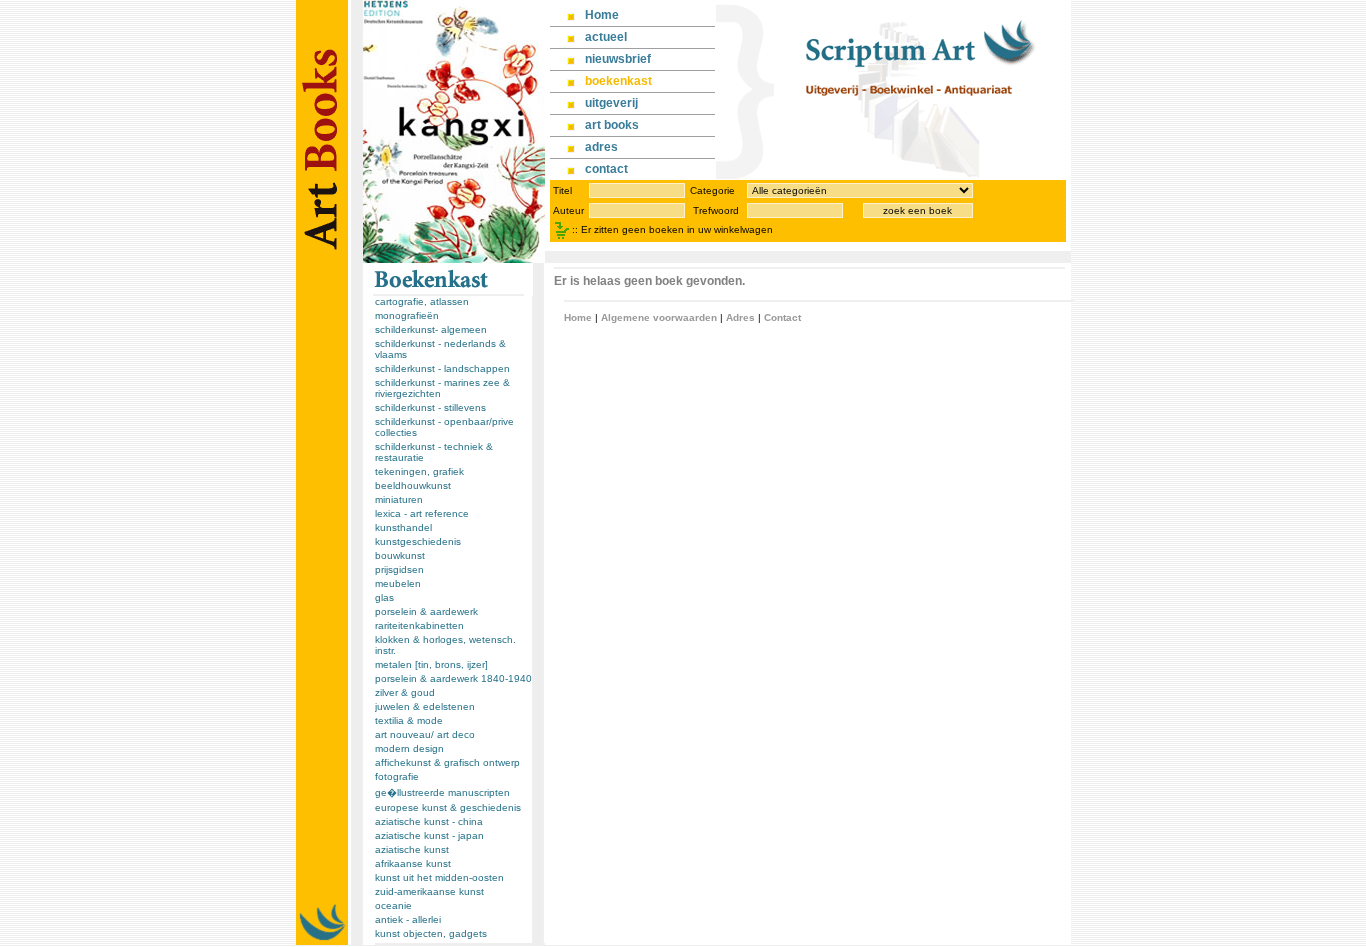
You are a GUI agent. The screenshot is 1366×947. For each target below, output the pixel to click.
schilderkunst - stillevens (430, 407)
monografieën (407, 315)
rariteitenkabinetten (419, 625)
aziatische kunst (412, 849)
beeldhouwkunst (413, 485)
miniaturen (399, 499)
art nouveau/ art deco (425, 734)
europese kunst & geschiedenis (448, 807)
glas (384, 597)
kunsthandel (403, 527)
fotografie (397, 776)
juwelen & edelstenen (425, 706)
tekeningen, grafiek (419, 471)
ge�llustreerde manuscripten (442, 792)
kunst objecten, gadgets (431, 933)
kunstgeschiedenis (418, 541)
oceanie (393, 905)
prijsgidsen (399, 569)
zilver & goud (405, 692)
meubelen (398, 583)
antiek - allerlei (408, 919)
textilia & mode (409, 720)
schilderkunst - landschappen (442, 368)
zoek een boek (917, 210)
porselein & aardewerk (426, 611)
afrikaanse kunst (413, 863)
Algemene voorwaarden (659, 317)
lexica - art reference (422, 513)
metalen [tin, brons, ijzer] (431, 664)
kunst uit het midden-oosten (439, 877)
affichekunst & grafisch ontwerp (447, 762)
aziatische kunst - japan (429, 835)
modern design (409, 748)
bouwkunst (400, 555)
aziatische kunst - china (429, 821)
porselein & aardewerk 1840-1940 (453, 678)
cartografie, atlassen (422, 301)
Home (578, 317)
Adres (740, 317)
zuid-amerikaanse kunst (429, 891)
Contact (782, 317)
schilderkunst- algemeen (431, 329)
